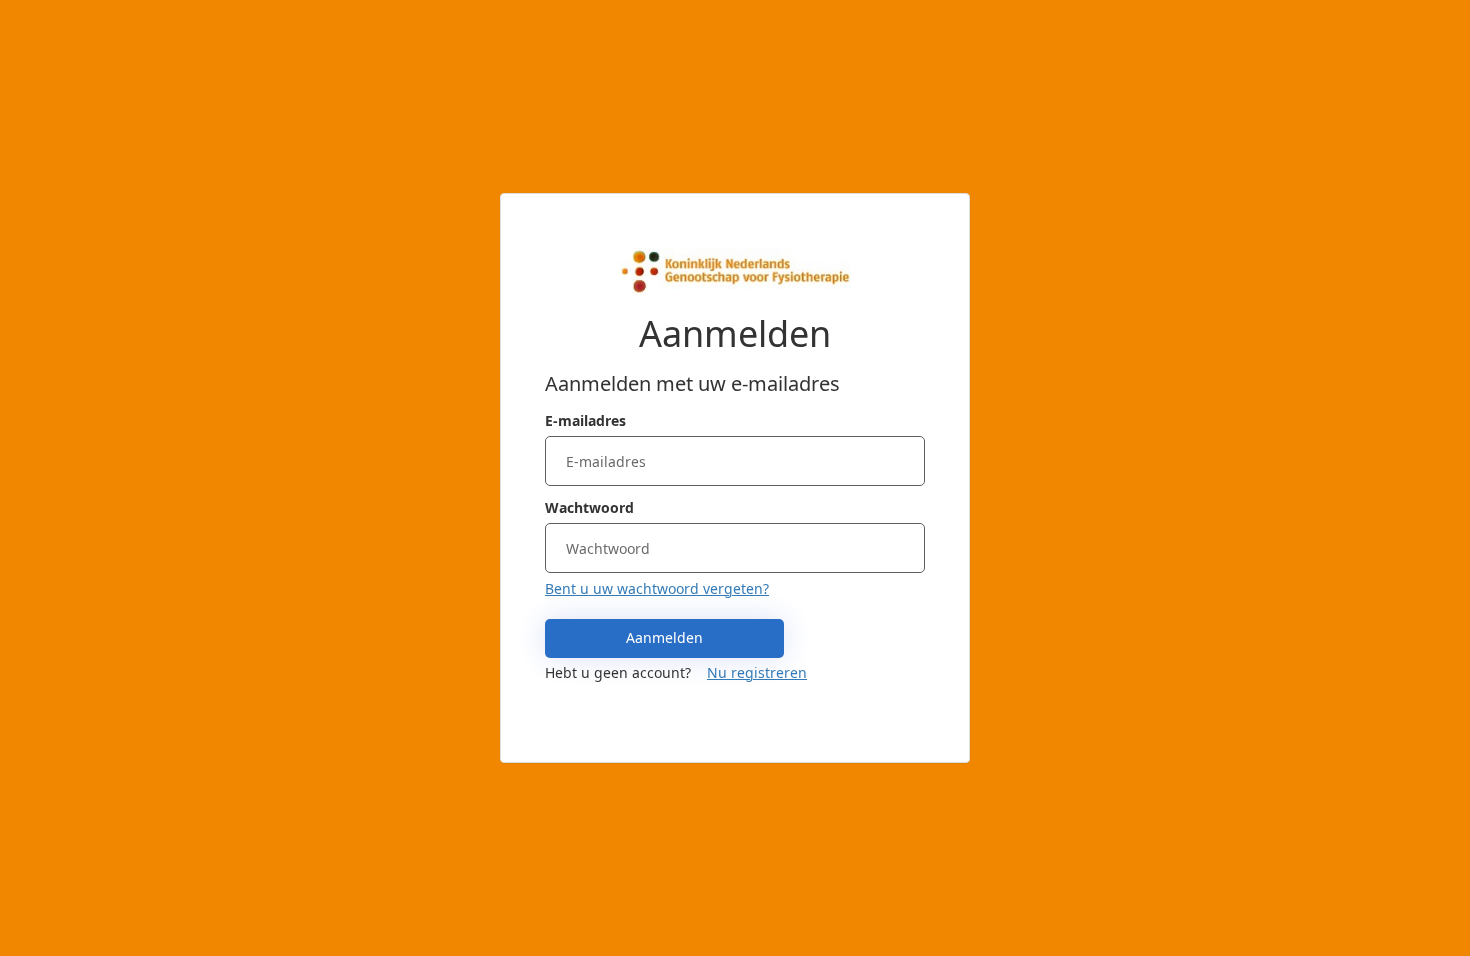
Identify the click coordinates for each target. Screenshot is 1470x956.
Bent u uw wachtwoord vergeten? (657, 588)
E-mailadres (585, 420)
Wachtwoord (589, 507)
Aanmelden (664, 637)
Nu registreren (757, 672)
